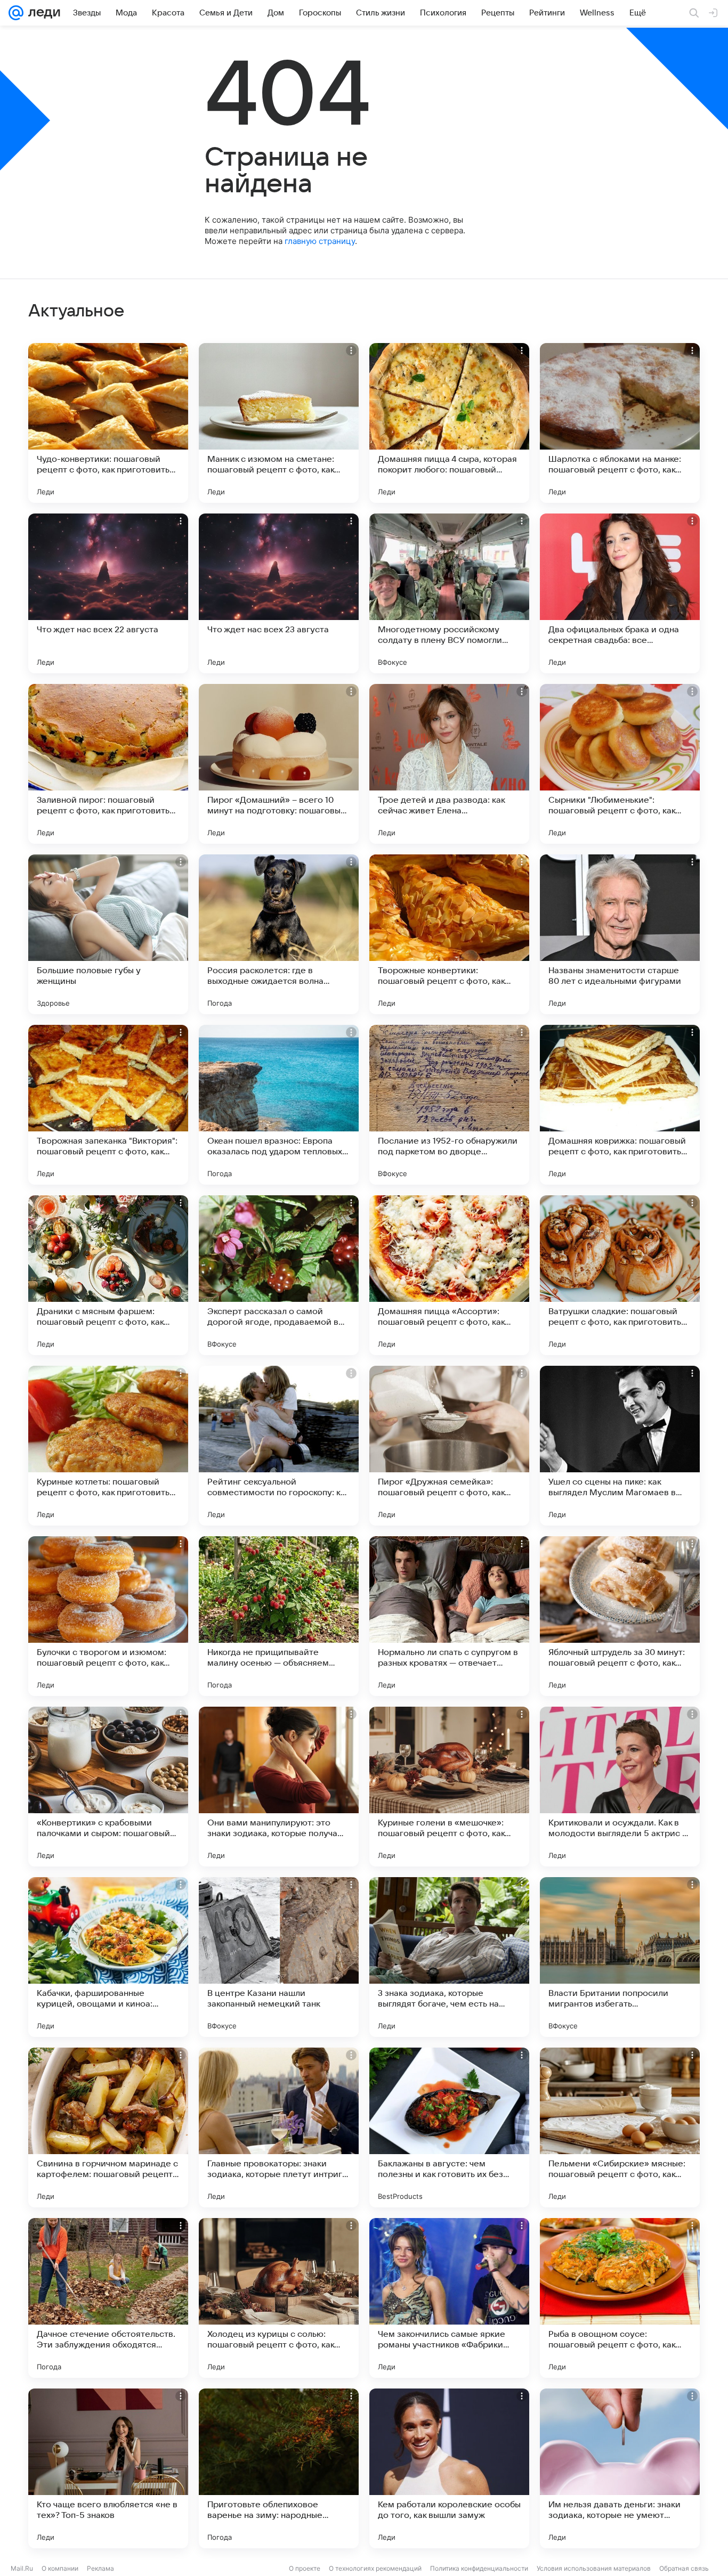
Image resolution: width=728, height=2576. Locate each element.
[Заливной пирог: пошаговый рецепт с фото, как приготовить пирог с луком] (108, 764)
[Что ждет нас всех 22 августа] (108, 593)
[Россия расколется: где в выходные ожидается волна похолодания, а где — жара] (279, 934)
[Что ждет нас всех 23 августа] (279, 593)
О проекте (305, 2568)
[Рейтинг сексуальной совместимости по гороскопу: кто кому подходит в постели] (279, 1446)
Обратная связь (684, 2568)
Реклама (100, 2568)
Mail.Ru (22, 2568)
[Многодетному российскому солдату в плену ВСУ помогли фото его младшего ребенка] (449, 593)
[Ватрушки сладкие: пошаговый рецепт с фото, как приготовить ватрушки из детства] (620, 1275)
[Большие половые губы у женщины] (108, 934)
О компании (60, 2568)
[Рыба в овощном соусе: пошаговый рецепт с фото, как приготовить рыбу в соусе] (620, 2298)
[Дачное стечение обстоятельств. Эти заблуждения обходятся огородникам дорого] (108, 2298)
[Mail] (16, 13)
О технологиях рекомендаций (375, 2568)
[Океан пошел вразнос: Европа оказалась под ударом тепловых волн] (279, 1105)
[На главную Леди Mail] (42, 13)
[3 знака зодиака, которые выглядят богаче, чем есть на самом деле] (449, 1957)
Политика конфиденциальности (479, 2568)
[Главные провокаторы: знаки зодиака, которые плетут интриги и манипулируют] (279, 2127)
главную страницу (320, 241)
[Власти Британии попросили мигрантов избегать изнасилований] (620, 1957)
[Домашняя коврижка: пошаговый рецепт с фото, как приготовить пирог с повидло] (620, 1105)
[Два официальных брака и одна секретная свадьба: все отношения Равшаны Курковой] (620, 593)
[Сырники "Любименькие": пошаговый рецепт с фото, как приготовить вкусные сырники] (620, 764)
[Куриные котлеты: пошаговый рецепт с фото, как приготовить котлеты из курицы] (108, 1446)
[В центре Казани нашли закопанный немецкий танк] (279, 1957)
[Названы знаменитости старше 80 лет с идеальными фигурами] (620, 934)
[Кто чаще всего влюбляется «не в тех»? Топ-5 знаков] (108, 2468)
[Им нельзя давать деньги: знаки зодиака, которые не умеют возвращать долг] (620, 2468)
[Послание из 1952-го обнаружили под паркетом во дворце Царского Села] (449, 1105)
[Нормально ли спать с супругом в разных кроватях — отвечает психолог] (449, 1616)
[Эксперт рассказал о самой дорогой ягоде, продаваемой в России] (279, 1275)
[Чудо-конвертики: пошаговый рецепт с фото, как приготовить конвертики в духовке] (108, 423)
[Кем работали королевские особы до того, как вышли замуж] (449, 2468)
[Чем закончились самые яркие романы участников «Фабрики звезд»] (449, 2298)
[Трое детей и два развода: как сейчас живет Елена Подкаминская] (449, 764)
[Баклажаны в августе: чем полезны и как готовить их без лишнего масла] (449, 2127)
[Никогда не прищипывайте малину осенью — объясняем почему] (279, 1616)
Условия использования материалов (594, 2568)
